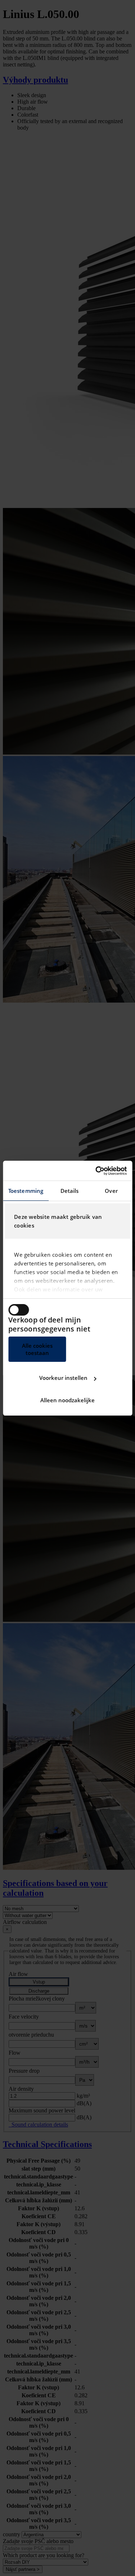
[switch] (19, 1310)
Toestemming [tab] (26, 1191)
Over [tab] (111, 1191)
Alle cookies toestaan (37, 1349)
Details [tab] (70, 1191)
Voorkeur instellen (63, 1378)
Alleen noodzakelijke (67, 1400)
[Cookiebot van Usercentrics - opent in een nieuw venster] (96, 1171)
